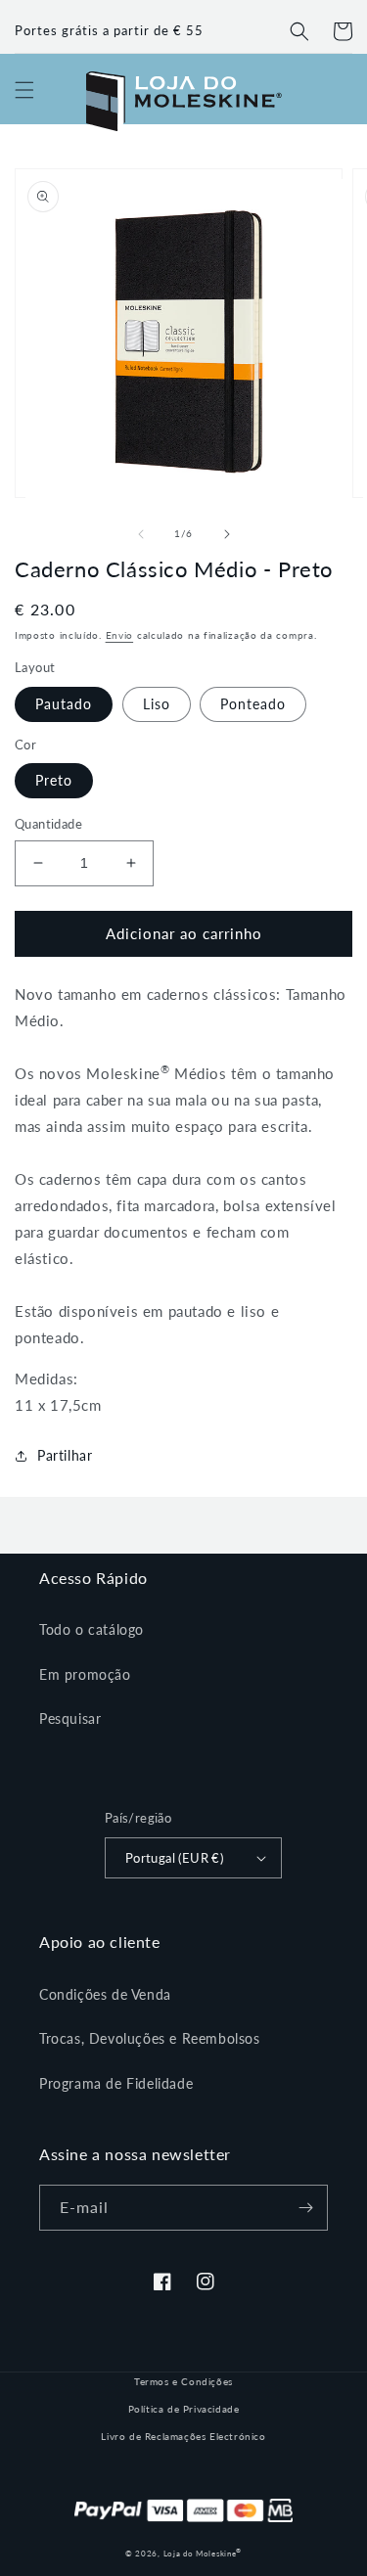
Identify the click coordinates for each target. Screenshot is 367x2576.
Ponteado (253, 704)
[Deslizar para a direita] (227, 534)
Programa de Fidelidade (116, 2083)
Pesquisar (70, 1718)
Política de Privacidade (184, 2409)
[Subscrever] (305, 2208)
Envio (120, 635)
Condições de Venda (105, 1994)
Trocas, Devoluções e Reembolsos (150, 2038)
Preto (54, 780)
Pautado (64, 704)
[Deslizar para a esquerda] (141, 534)
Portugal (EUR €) (174, 1858)
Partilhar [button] (65, 1455)
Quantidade (48, 824)
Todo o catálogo (92, 1629)
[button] (299, 31)
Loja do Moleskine (203, 2553)
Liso (157, 704)
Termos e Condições (183, 2381)
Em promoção (85, 1674)
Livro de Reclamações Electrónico (183, 2436)
